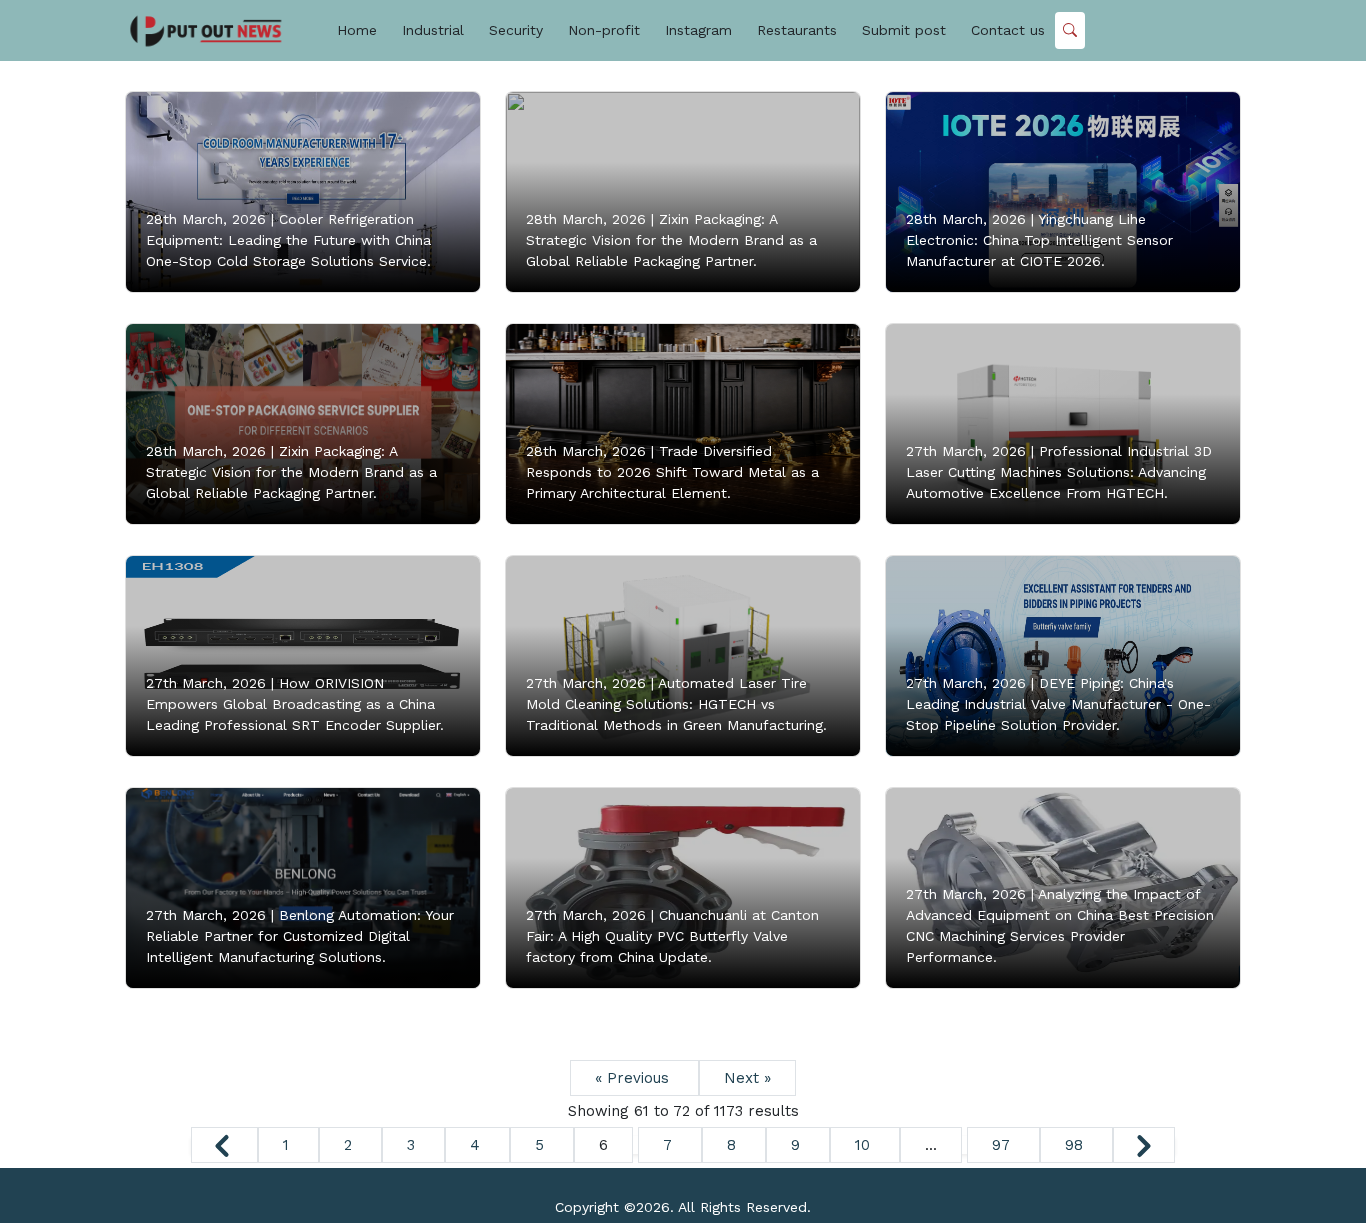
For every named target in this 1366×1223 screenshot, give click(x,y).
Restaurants (797, 30)
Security (516, 30)
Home (357, 30)
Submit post (904, 30)
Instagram (698, 30)
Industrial (433, 30)
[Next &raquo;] (1144, 1145)
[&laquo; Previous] (224, 1145)
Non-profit (604, 30)
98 (1076, 1145)
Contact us (1008, 30)
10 (865, 1145)
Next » (747, 1078)
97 (1003, 1145)
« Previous (634, 1078)
